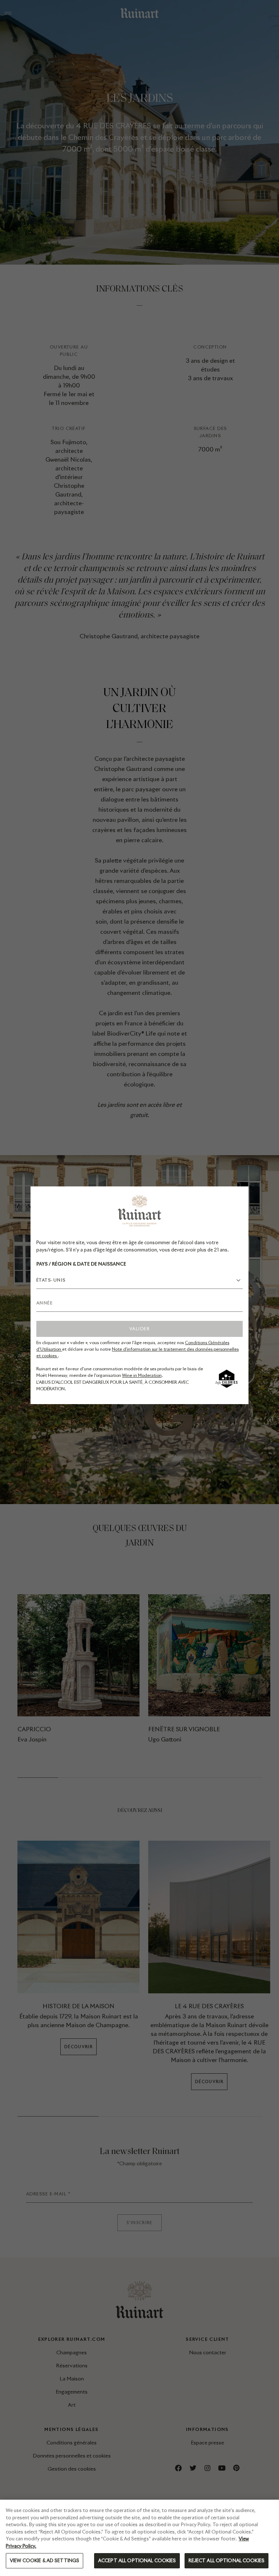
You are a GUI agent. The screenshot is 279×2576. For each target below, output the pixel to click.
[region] (139, 2538)
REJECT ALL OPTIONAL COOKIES (227, 2561)
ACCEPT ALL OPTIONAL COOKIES (137, 2561)
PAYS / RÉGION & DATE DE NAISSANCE (81, 1264)
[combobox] (139, 1280)
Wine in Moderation (142, 1375)
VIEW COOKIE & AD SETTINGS (45, 2561)
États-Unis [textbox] (51, 1280)
